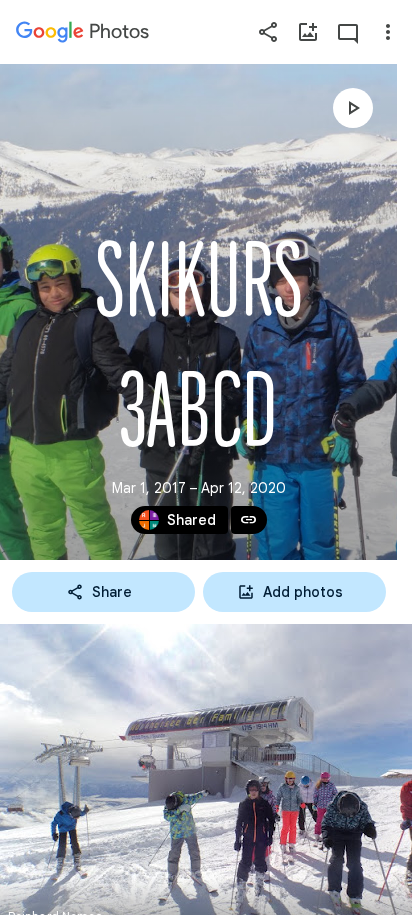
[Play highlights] (353, 108)
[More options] (388, 32)
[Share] (268, 32)
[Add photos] (308, 32)
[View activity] (348, 32)
